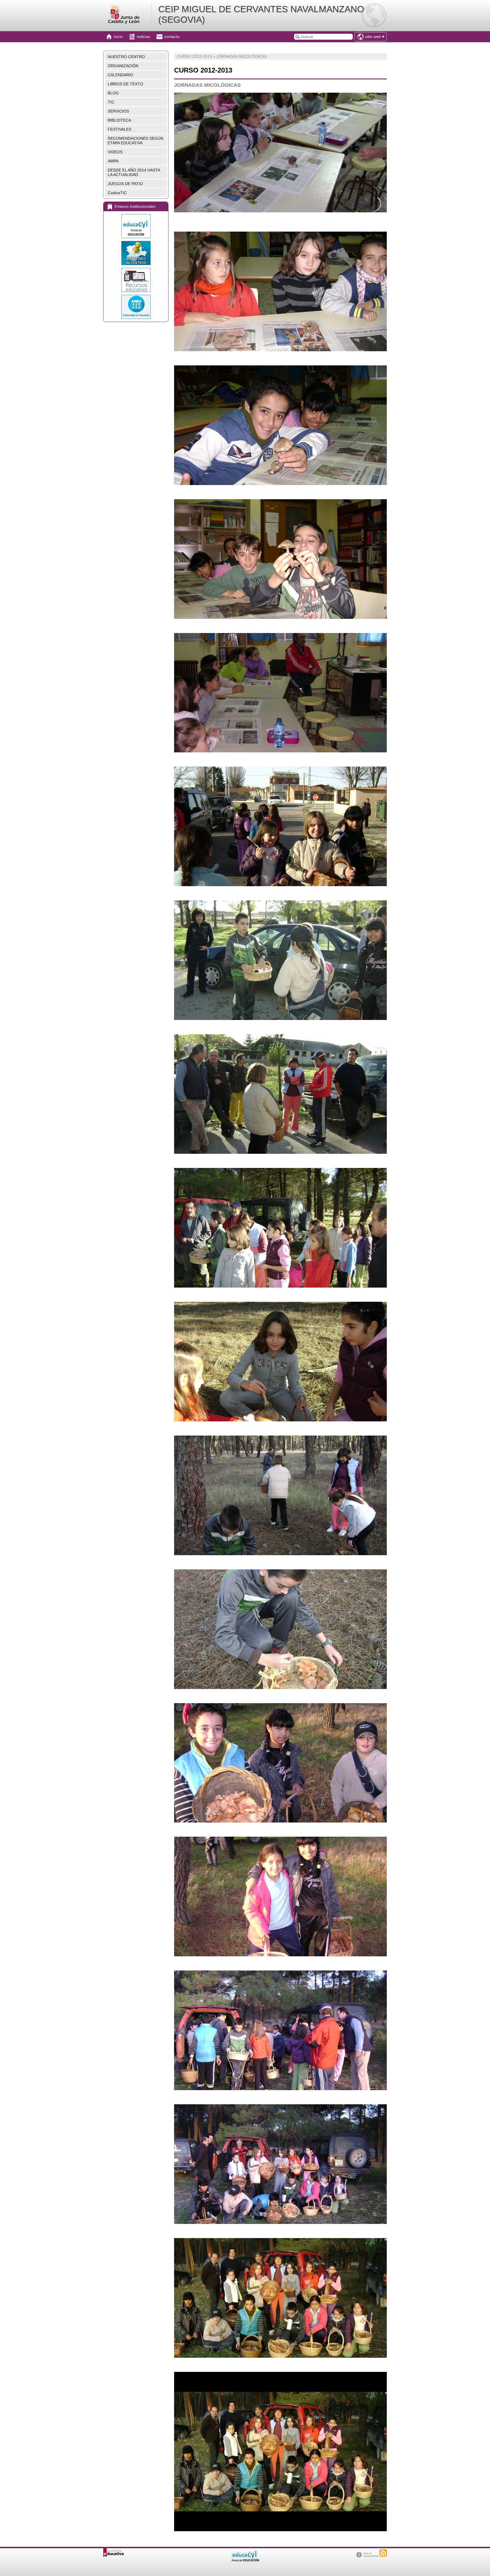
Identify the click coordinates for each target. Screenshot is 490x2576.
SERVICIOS (118, 111)
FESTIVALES (120, 129)
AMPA (113, 161)
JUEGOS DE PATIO (125, 184)
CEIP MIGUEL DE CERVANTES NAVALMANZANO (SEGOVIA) (261, 14)
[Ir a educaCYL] (245, 2560)
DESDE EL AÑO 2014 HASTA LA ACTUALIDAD (134, 172)
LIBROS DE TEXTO (125, 84)
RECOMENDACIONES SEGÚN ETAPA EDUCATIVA (136, 141)
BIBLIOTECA (119, 120)
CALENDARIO (121, 75)
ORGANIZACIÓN (123, 66)
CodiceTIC (117, 193)
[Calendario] (136, 307)
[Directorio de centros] (136, 253)
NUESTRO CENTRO (126, 57)
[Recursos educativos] (136, 280)
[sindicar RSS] (383, 2553)
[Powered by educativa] (114, 2553)
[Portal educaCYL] (136, 226)
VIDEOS (115, 152)
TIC (111, 102)
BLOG (113, 93)
